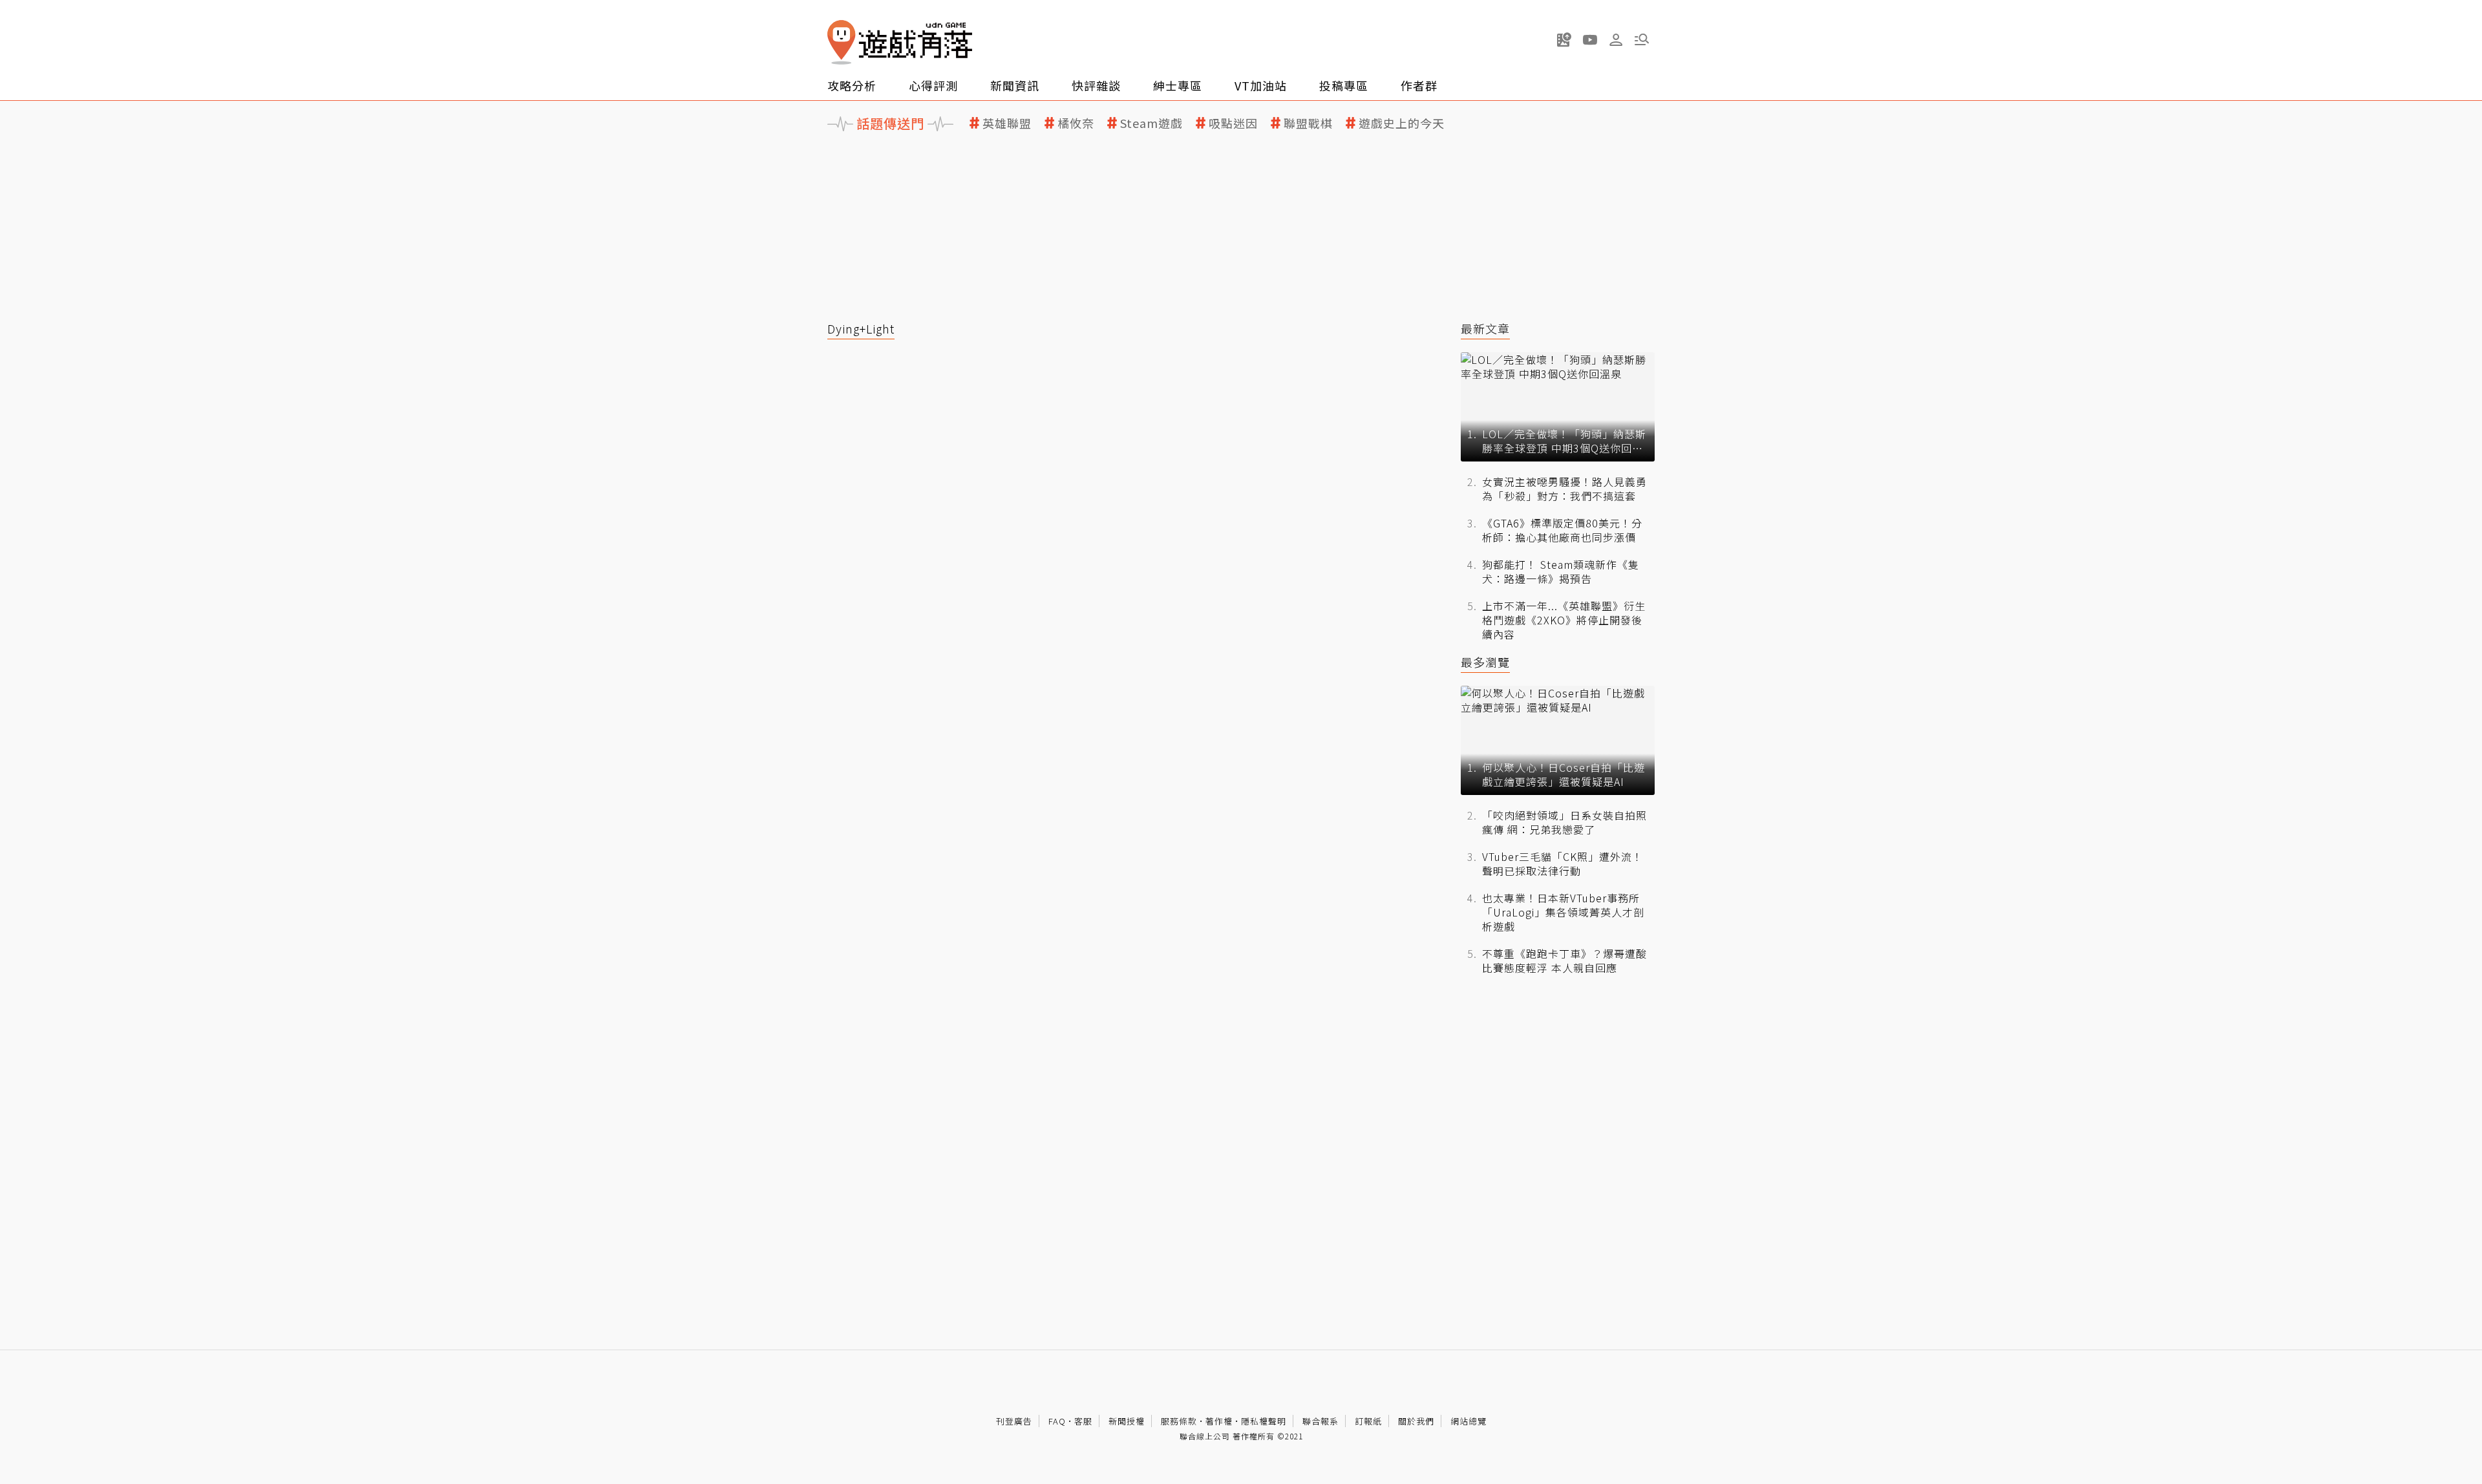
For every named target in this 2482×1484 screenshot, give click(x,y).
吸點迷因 (1233, 123)
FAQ (1057, 1421)
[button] (1642, 39)
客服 (1083, 1421)
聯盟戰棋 (1308, 123)
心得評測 (933, 85)
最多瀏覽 (1485, 662)
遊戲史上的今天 (1402, 123)
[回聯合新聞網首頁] (842, 42)
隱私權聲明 (1264, 1421)
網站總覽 (1469, 1421)
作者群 (1419, 85)
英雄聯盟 (1007, 123)
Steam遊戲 (1151, 123)
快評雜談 (1096, 85)
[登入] (1616, 40)
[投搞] (1564, 39)
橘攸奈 (1076, 123)
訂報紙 (1368, 1421)
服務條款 (1179, 1421)
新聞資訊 (1015, 85)
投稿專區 (1344, 85)
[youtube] (1590, 39)
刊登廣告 (1014, 1421)
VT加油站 (1261, 85)
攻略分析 (852, 85)
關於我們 (1416, 1421)
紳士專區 (1178, 85)
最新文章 (1485, 329)
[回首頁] (900, 42)
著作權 (1219, 1421)
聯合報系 (1321, 1421)
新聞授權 (1127, 1421)
